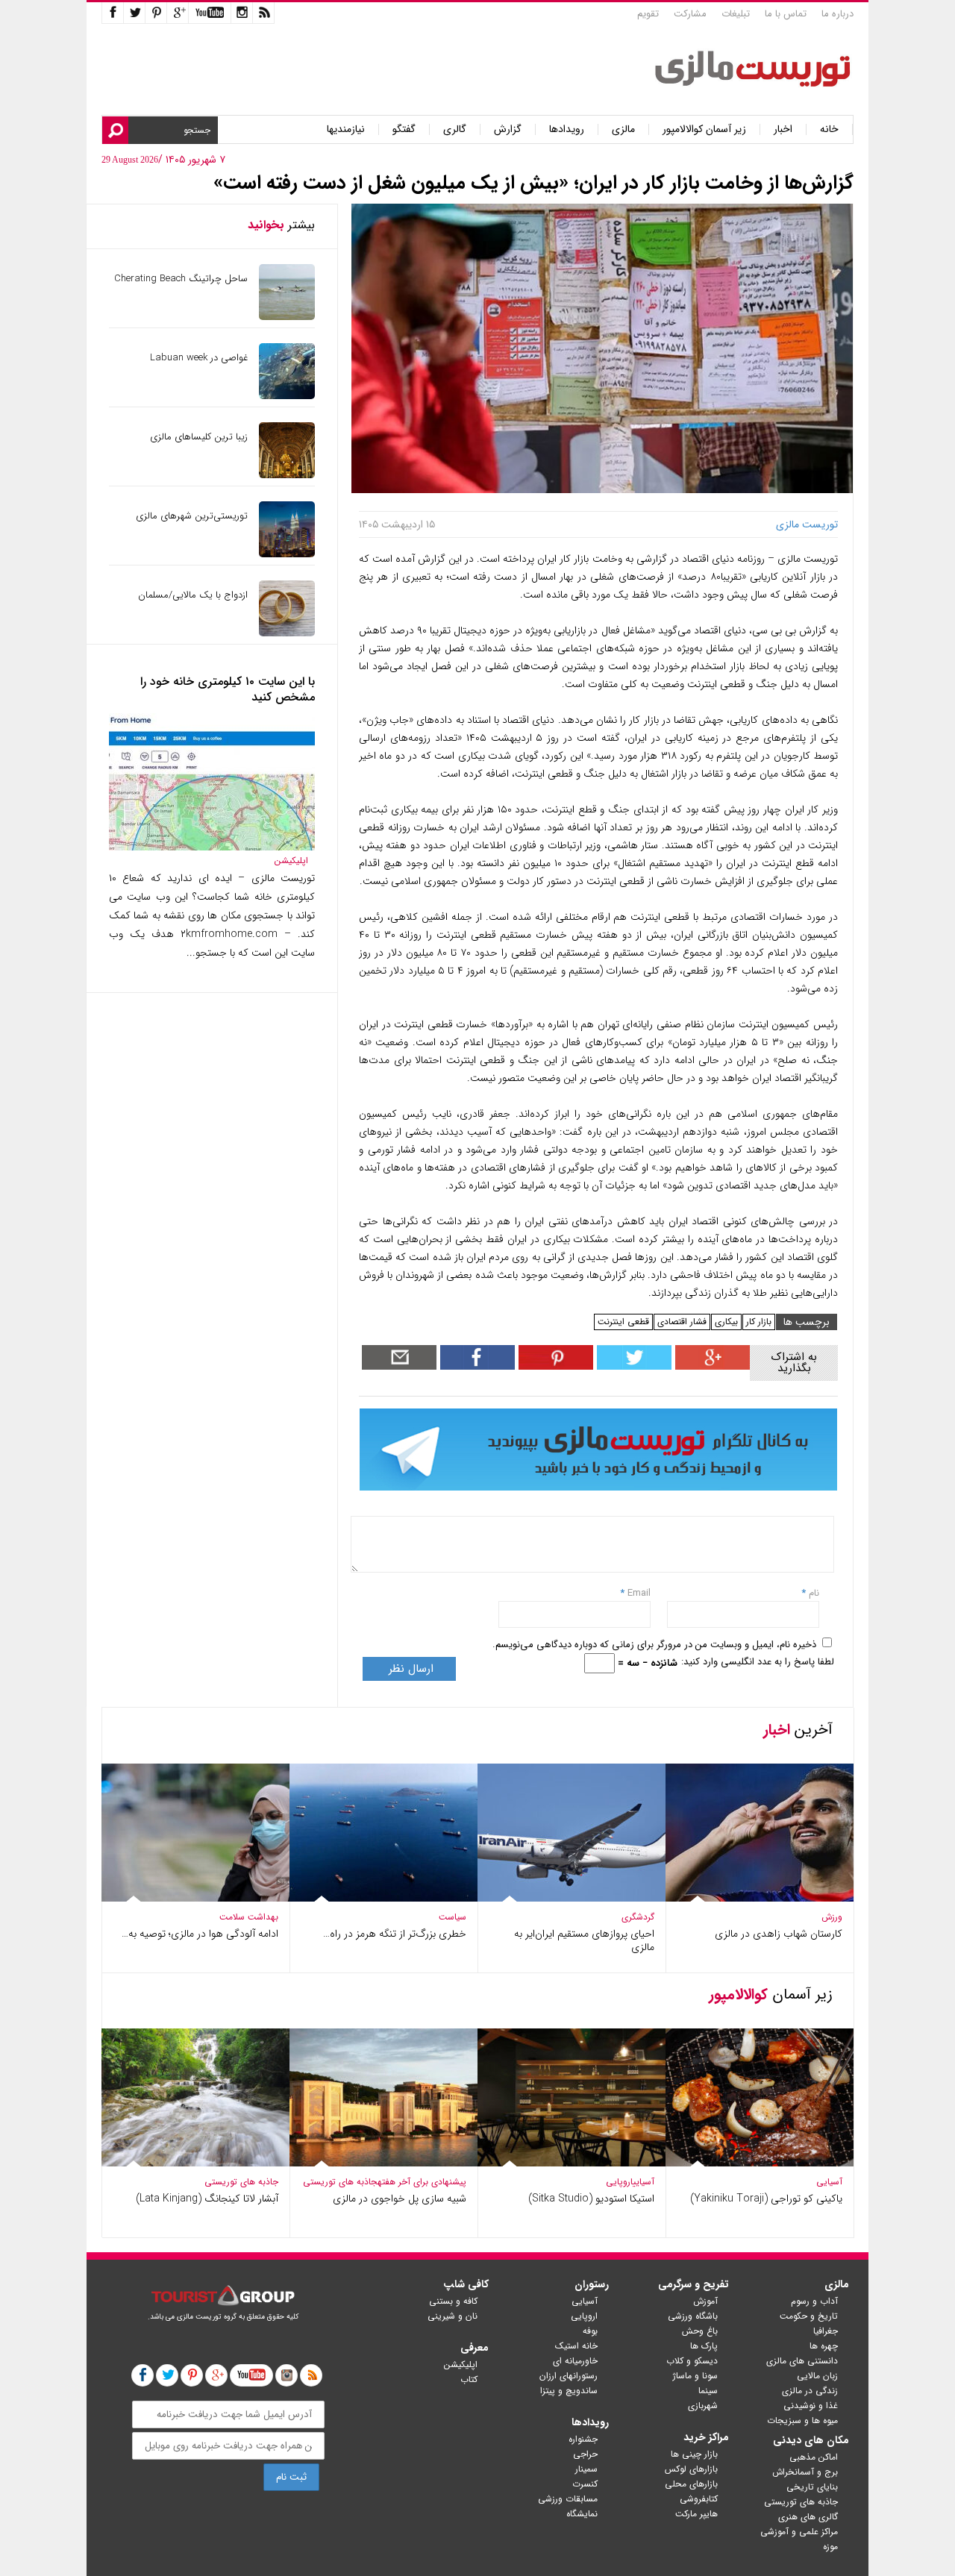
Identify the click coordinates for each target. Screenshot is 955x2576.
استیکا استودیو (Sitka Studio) (591, 2199)
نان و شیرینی (453, 2316)
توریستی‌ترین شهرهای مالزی (192, 516)
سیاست (453, 1917)
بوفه (590, 2331)
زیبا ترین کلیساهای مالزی (199, 437)
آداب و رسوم (814, 2301)
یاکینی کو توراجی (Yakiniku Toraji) (766, 2199)
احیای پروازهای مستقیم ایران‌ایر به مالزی (584, 1940)
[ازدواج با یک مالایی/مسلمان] (287, 633)
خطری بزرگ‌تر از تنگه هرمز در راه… (395, 1934)
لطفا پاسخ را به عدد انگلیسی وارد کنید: (758, 1662)
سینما (708, 2391)
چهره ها (824, 2346)
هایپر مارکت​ (696, 2514)
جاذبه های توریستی (340, 2182)
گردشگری (638, 1917)
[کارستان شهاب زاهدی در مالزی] (760, 1898)
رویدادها (567, 129)
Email (639, 1593)
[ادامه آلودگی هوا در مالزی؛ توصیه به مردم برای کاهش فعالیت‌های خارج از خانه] (195, 1898)
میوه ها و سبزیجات (802, 2420)
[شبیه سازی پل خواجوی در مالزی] (383, 2163)
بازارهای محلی (691, 2484)
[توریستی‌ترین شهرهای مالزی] (287, 554)
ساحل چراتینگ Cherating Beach (181, 279)
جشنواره (583, 2439)
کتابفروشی (699, 2499)
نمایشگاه (582, 2514)
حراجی (585, 2454)
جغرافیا (826, 2331)
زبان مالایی (817, 2376)
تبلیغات (736, 14)
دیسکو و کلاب (692, 2361)
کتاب (469, 2379)
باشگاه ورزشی (693, 2316)
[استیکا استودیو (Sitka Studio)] (572, 2163)
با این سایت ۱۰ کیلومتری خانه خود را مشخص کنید (228, 689)
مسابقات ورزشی (568, 2499)
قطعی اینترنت (623, 1322)
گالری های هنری (808, 2517)
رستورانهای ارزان (569, 2376)
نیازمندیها (346, 129)
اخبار (783, 129)
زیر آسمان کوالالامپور (704, 129)
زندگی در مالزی (810, 2391)
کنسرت (585, 2484)
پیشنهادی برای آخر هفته (422, 2182)
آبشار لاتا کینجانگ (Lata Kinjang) (207, 2199)
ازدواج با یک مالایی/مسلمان (193, 595)
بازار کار (759, 1322)
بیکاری (726, 1322)
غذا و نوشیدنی (811, 2406)
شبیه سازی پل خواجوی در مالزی (400, 2199)
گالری (455, 129)
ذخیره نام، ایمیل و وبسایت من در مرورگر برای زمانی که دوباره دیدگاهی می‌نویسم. (654, 1645)
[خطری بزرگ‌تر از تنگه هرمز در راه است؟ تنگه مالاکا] (383, 1898)
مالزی (623, 129)
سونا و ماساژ (695, 2376)
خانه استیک (576, 2346)
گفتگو (404, 129)
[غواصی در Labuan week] (287, 396)
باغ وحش (700, 2331)
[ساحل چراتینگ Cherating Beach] (287, 317)
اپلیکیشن (291, 861)
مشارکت (690, 14)
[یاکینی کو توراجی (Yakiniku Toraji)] (760, 2163)
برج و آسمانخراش (805, 2472)
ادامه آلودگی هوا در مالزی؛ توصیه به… (200, 1934)
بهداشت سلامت (249, 1917)
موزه (830, 2547)
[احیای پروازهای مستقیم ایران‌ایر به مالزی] (572, 1898)
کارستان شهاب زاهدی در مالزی (779, 1934)
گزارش (508, 129)
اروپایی (619, 2182)
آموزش (705, 2301)
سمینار (586, 2469)
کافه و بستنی (453, 2301)
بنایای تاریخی (812, 2487)
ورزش (832, 1917)
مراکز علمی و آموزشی (799, 2532)
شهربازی (703, 2406)
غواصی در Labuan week (199, 358)
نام (812, 1593)
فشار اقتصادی (682, 1322)
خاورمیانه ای (575, 2361)
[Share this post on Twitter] (632, 1366)
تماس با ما (786, 14)
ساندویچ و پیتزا (569, 2391)
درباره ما (837, 14)
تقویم (648, 14)
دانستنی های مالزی (802, 2361)
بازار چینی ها (694, 2454)
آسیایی (829, 2182)
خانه (829, 129)
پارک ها (704, 2346)
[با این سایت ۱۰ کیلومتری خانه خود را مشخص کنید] (212, 847)
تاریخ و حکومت (809, 2316)
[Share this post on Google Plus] (711, 1366)
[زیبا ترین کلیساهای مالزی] (287, 475)
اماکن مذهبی (814, 2457)
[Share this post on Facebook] (554, 1366)
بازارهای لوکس (691, 2469)
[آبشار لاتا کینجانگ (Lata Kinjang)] (195, 2163)
